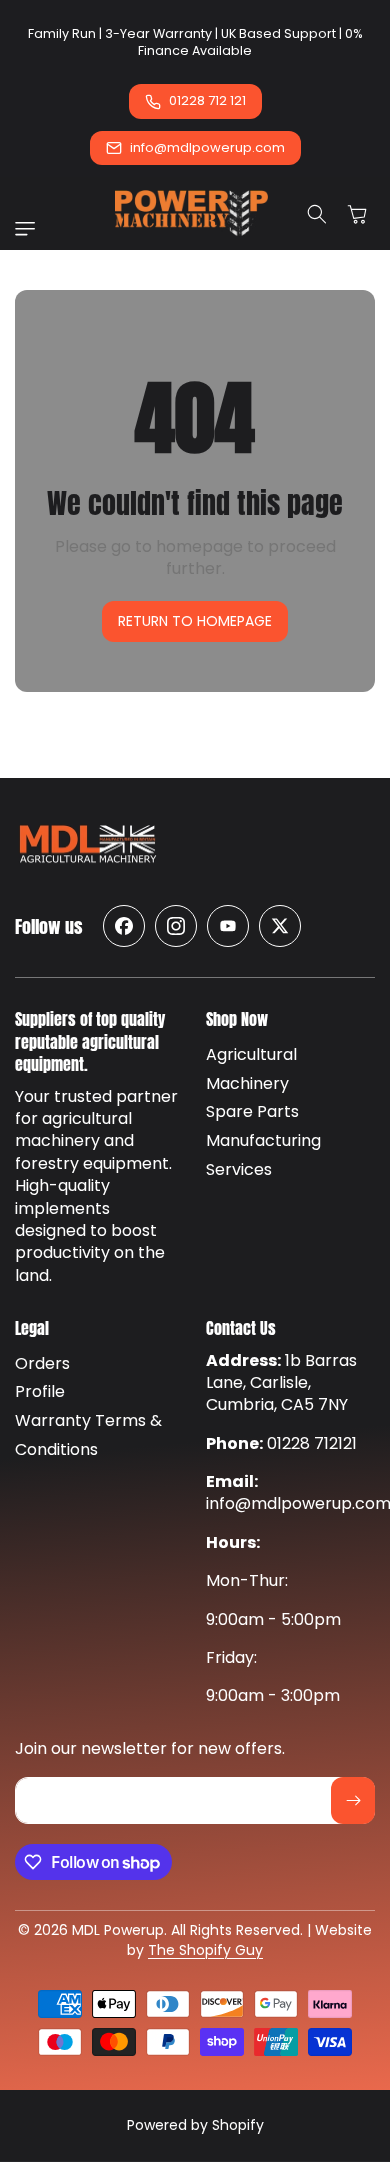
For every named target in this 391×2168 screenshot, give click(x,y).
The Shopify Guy (205, 1950)
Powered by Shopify (195, 2125)
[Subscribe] (353, 1800)
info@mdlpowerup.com (207, 147)
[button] (30, 229)
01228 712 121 (207, 100)
